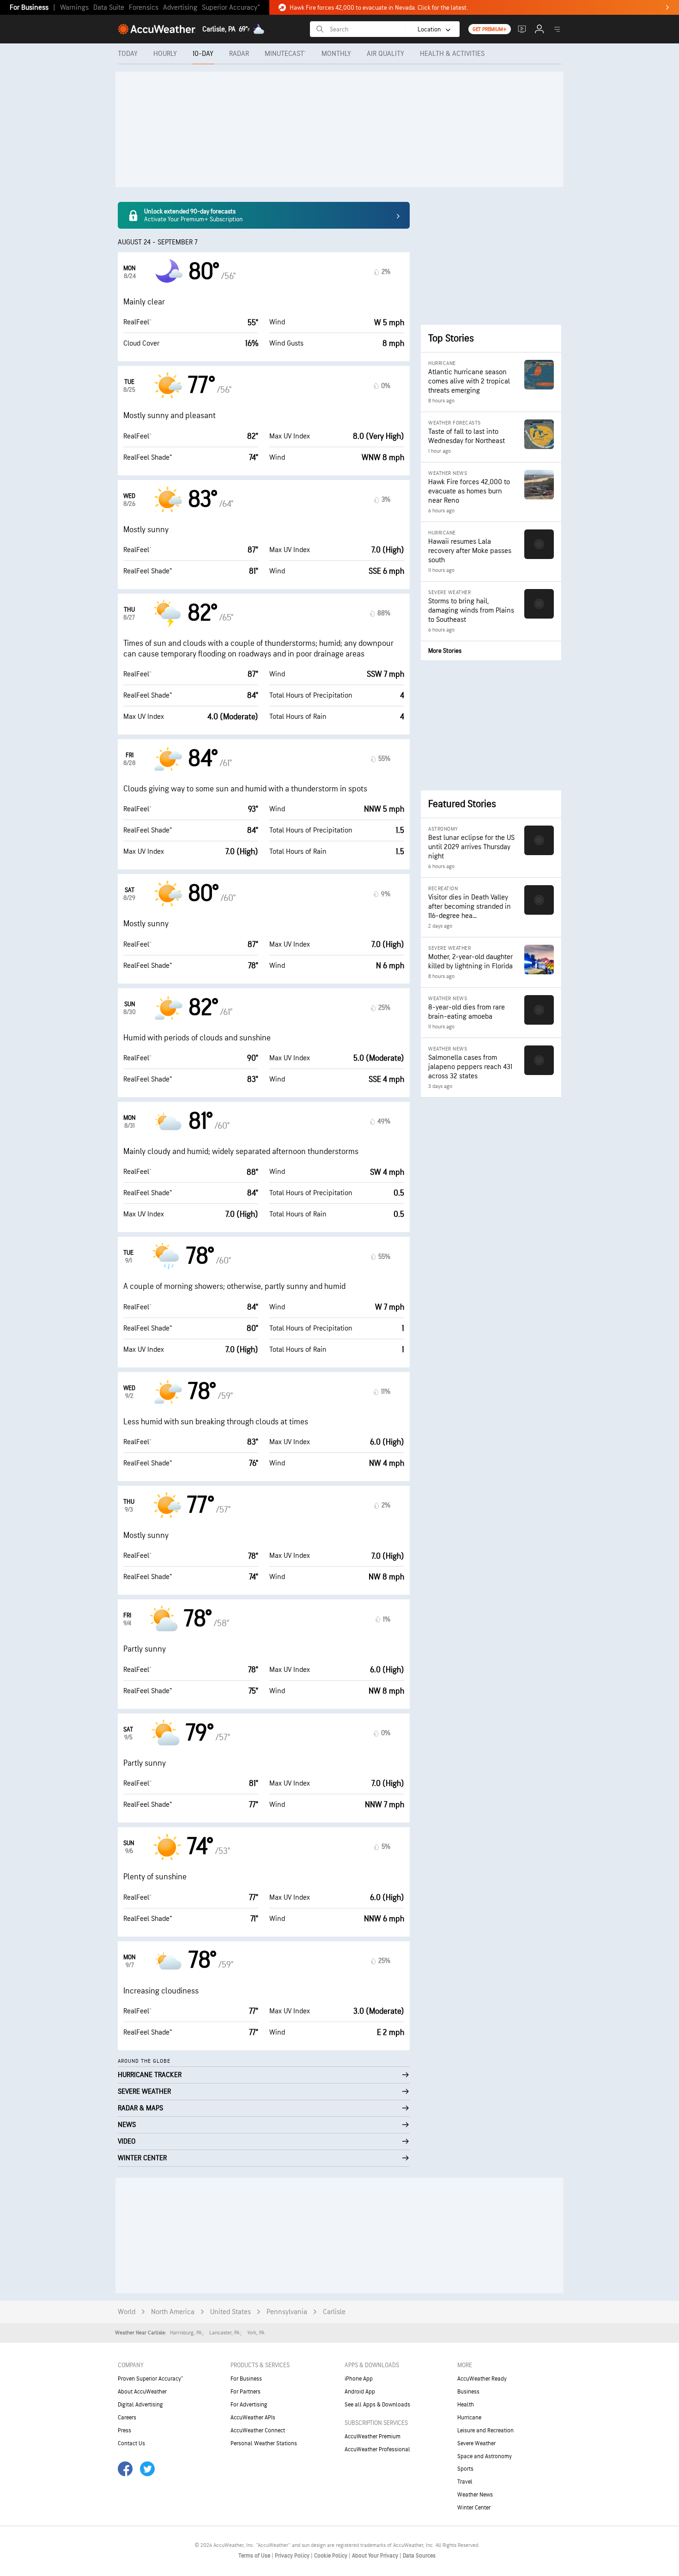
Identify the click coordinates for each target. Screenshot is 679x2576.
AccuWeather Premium (373, 2436)
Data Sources (419, 2556)
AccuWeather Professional (377, 2449)
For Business (29, 8)
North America (173, 2312)
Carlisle (334, 2312)
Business (468, 2392)
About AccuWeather (142, 2392)
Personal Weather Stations (264, 2443)
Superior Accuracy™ (231, 8)
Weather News (475, 2495)
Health (466, 2405)
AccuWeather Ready (482, 2379)
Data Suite (109, 8)
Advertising (180, 8)
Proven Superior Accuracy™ (150, 2379)
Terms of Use (255, 2556)
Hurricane (469, 2418)
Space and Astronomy (485, 2456)
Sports (465, 2469)
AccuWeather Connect (258, 2430)
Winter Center (474, 2508)
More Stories (445, 651)
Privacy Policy (293, 2556)
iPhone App (359, 2379)
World (127, 2312)
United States (230, 2312)
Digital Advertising (140, 2405)
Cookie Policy (331, 2556)
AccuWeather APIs (253, 2418)
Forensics (144, 8)
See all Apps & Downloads (377, 2405)
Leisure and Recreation (485, 2430)
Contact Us (131, 2443)
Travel (465, 2482)
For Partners (246, 2392)
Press (124, 2430)
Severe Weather (476, 2443)
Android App (360, 2392)
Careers (127, 2418)
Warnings (74, 8)
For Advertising (249, 2405)
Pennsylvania (287, 2312)
